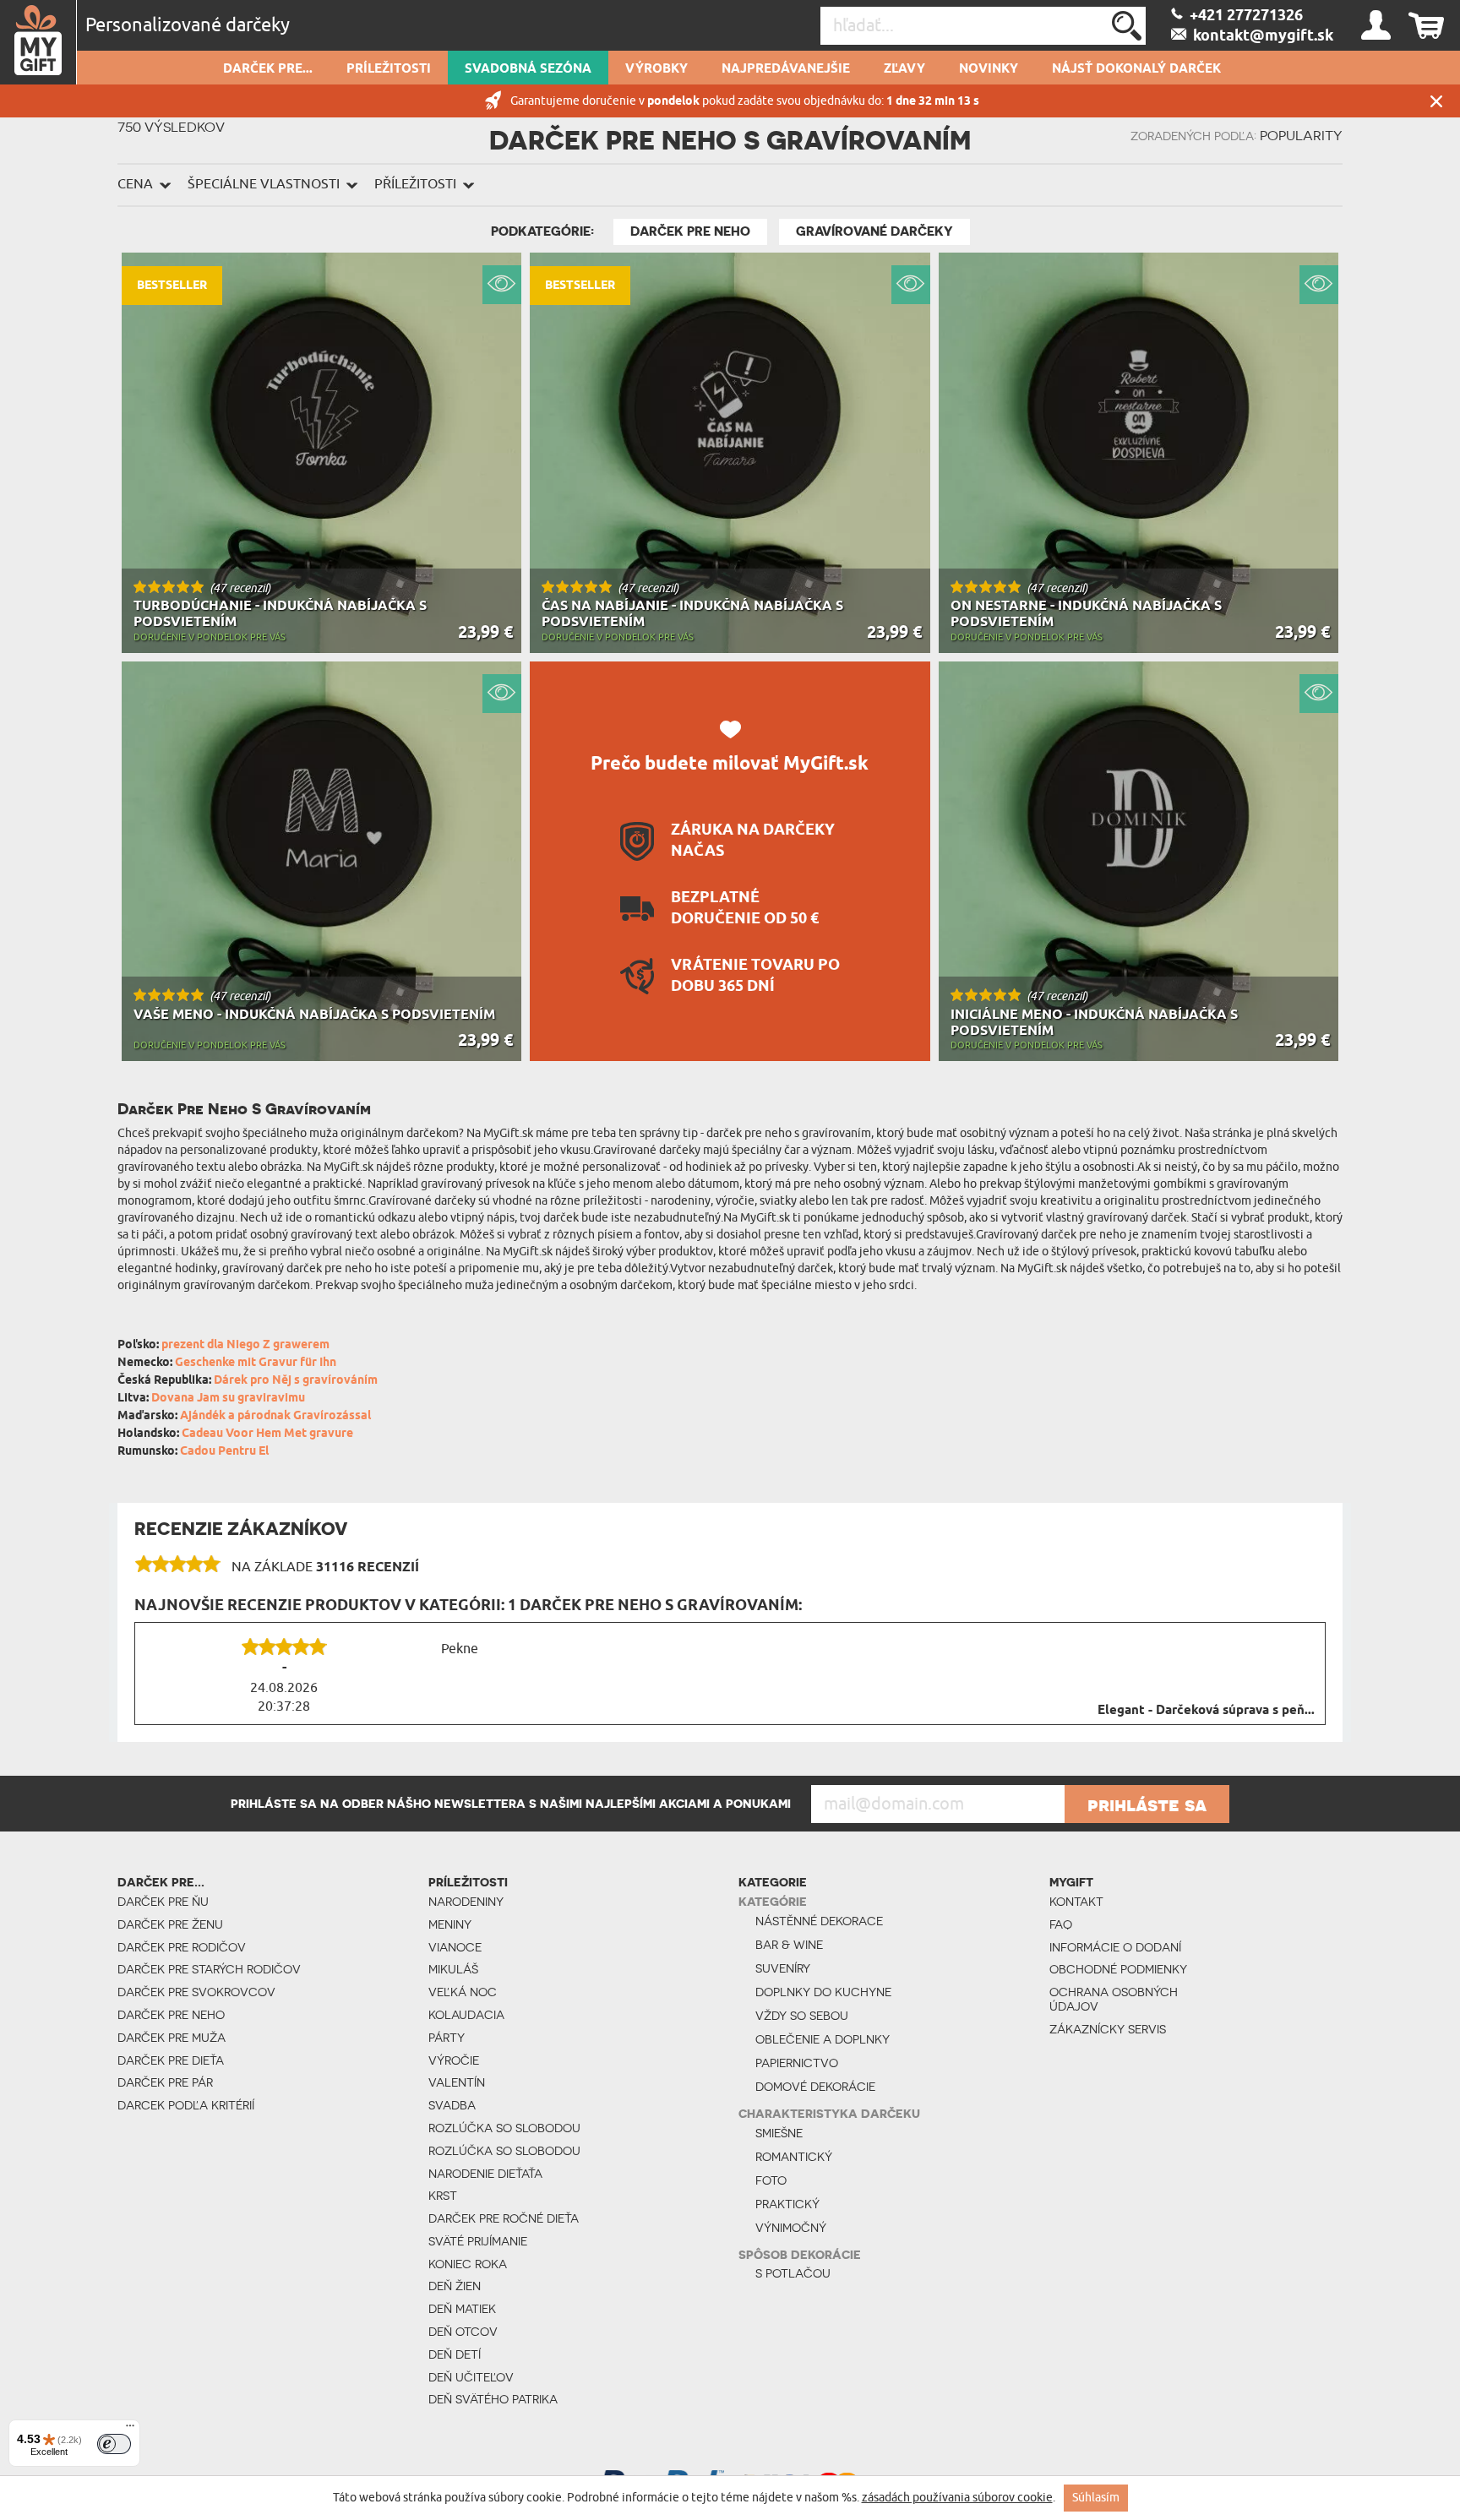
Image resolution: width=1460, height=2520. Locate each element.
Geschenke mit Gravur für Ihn (256, 1363)
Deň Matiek (462, 2309)
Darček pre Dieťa (171, 2060)
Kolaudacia (466, 2015)
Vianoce (455, 1947)
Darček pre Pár (165, 2082)
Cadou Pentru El (224, 1452)
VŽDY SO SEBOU (802, 2016)
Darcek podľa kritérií (186, 2105)
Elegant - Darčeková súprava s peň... (1206, 1711)
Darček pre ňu (163, 1902)
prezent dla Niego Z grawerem (245, 1345)
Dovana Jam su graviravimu (228, 1399)
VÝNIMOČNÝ (791, 2228)
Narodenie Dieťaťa (485, 2174)
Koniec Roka (468, 2264)
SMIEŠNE (779, 2133)
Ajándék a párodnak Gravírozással (275, 1416)
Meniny (450, 1924)
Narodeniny (466, 1902)
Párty (447, 2038)
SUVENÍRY (783, 1968)
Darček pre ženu (170, 1924)
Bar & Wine (789, 1945)
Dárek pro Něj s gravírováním (296, 1381)
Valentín (457, 2082)
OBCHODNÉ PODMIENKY (1118, 1969)
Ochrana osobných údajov (1114, 1999)
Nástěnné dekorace (819, 1921)
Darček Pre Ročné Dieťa (504, 2218)
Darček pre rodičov (182, 1947)
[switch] (114, 2444)
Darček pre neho (690, 231)
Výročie (454, 2060)
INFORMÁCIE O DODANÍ (1115, 1947)
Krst (443, 2196)
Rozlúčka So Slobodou (504, 2128)
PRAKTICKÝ (787, 2204)
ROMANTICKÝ (794, 2157)
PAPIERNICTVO (797, 2063)
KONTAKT (1076, 1902)
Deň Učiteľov (471, 2377)
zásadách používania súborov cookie (957, 2498)
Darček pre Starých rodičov (209, 1969)
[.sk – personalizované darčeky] (38, 42)
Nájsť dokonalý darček (1136, 69)
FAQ (1061, 1924)
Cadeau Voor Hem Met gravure (267, 1434)
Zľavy (904, 69)
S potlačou (793, 2273)
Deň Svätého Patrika (493, 2399)
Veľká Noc (463, 1992)
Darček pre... (268, 69)
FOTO (771, 2180)
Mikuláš (453, 1969)
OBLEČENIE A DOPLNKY (823, 2039)
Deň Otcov (463, 2332)
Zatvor (1436, 101)
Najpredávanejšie (786, 69)
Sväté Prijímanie (478, 2241)
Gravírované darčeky (874, 231)
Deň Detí (455, 2354)
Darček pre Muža (172, 2038)
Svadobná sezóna (528, 69)
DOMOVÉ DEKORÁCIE (815, 2087)
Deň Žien (455, 2286)
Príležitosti (389, 69)
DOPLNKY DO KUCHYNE (823, 1992)
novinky (989, 69)
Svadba (452, 2105)
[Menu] (130, 2430)
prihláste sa (1147, 1804)
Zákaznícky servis (1108, 2029)
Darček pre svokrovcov (196, 1992)
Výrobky (656, 69)
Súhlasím (1096, 2498)
